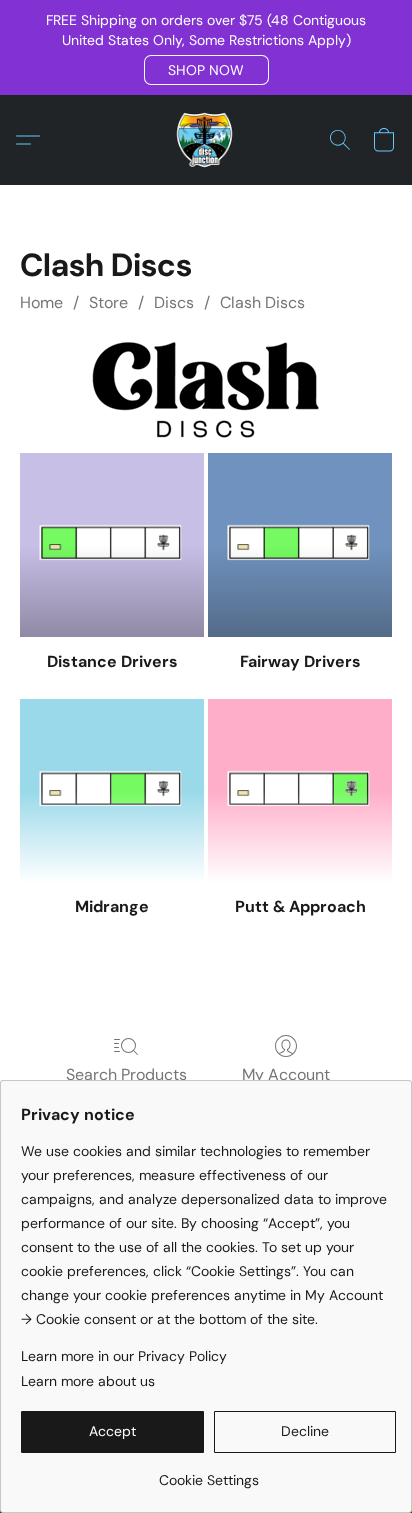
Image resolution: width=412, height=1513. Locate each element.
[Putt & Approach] (300, 791)
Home (41, 302)
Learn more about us (88, 1381)
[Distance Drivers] (112, 545)
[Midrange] (112, 791)
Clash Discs (262, 302)
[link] (208, 1472)
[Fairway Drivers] (300, 545)
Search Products (126, 1074)
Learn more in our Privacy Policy (124, 1356)
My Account (286, 1074)
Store (108, 302)
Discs (174, 302)
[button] (206, 70)
